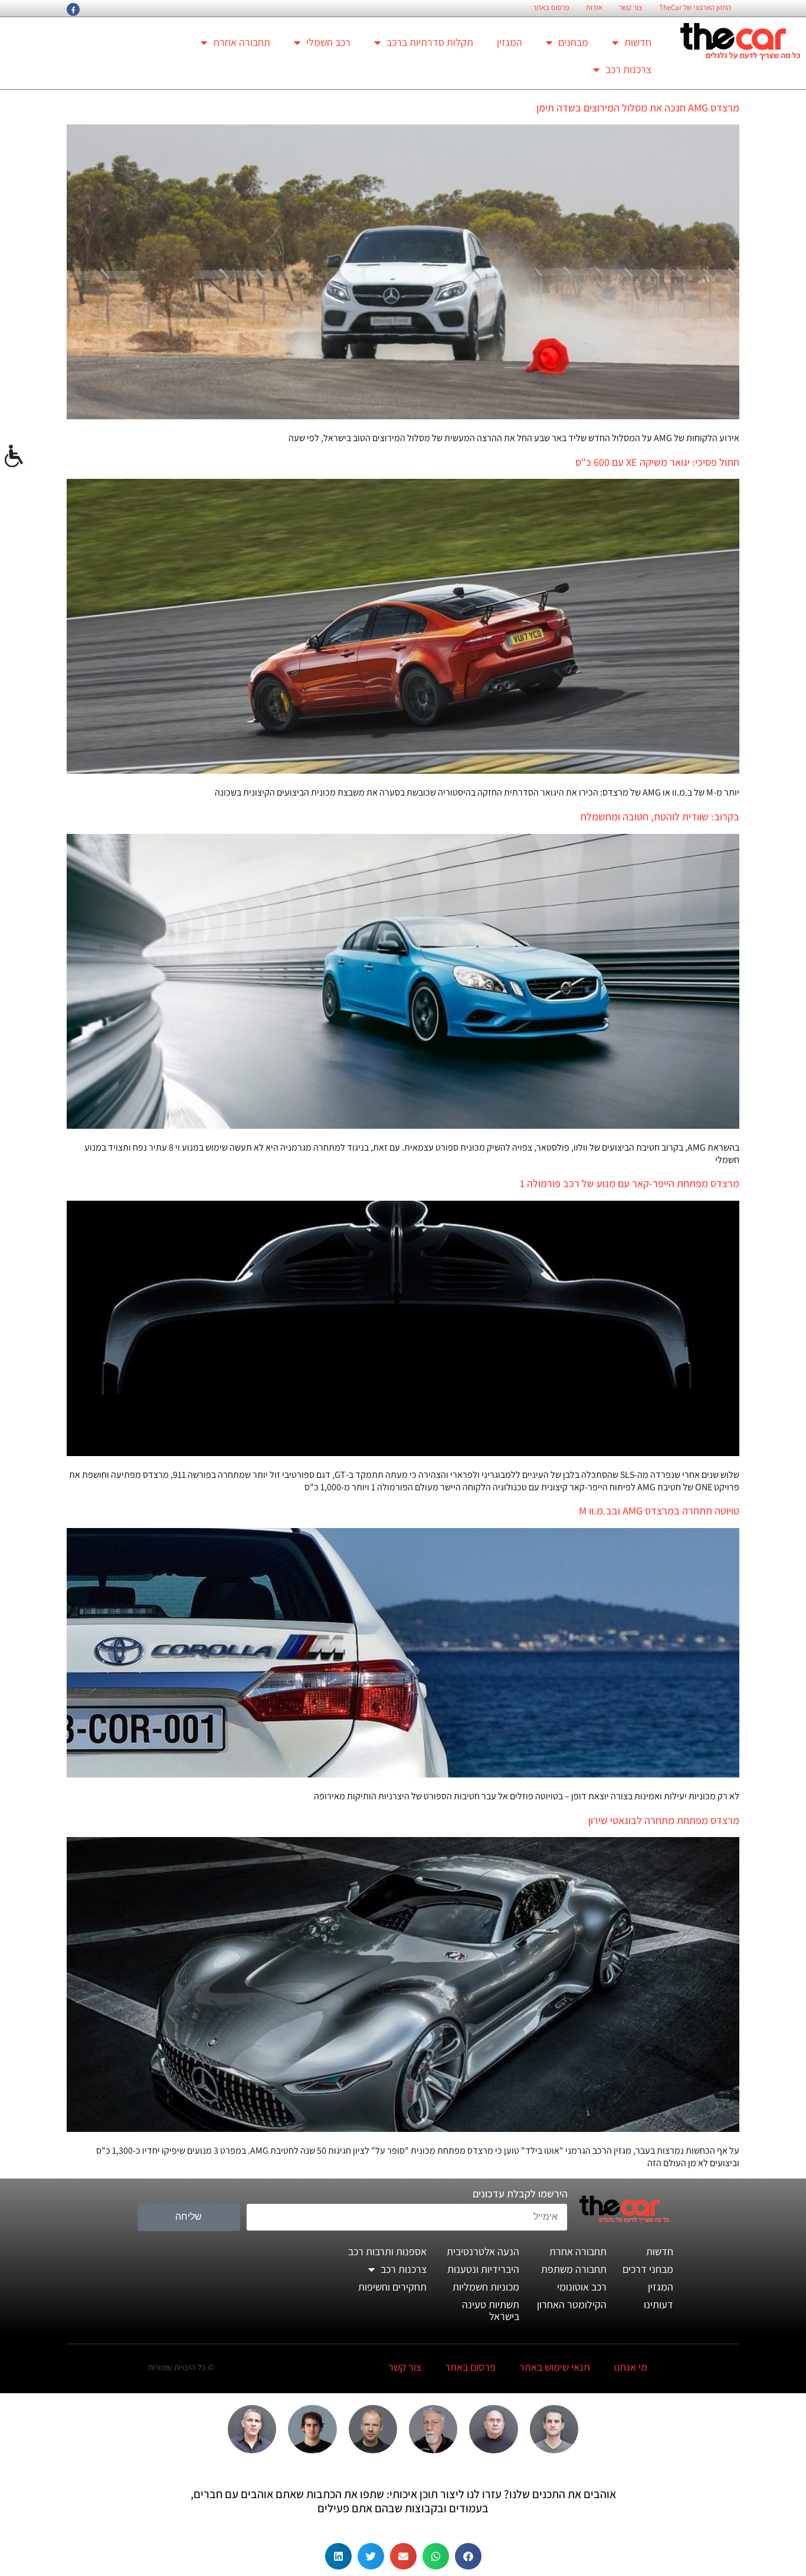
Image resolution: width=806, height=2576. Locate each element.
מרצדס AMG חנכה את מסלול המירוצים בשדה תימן (638, 108)
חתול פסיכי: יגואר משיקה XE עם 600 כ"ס (657, 462)
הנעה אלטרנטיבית (483, 2251)
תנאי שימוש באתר (555, 2367)
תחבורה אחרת (242, 42)
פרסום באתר (551, 8)
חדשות (638, 42)
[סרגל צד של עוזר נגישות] (14, 456)
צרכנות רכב (628, 69)
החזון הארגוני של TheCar (695, 8)
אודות (594, 8)
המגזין (510, 42)
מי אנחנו (630, 2367)
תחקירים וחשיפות (392, 2287)
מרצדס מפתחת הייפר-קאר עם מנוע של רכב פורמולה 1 (630, 1183)
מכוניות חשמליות (486, 2287)
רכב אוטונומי (582, 2287)
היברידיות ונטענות (483, 2269)
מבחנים (573, 42)
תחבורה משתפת (574, 2269)
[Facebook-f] (73, 9)
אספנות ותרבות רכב (387, 2251)
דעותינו (658, 2304)
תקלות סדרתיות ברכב (430, 42)
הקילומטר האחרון (572, 2304)
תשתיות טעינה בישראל (491, 2310)
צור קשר (631, 8)
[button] (468, 2556)
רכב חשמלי (328, 42)
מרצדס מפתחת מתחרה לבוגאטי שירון (664, 1820)
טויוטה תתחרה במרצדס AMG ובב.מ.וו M (659, 1511)
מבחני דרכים (648, 2269)
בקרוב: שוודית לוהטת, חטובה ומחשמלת (660, 816)
